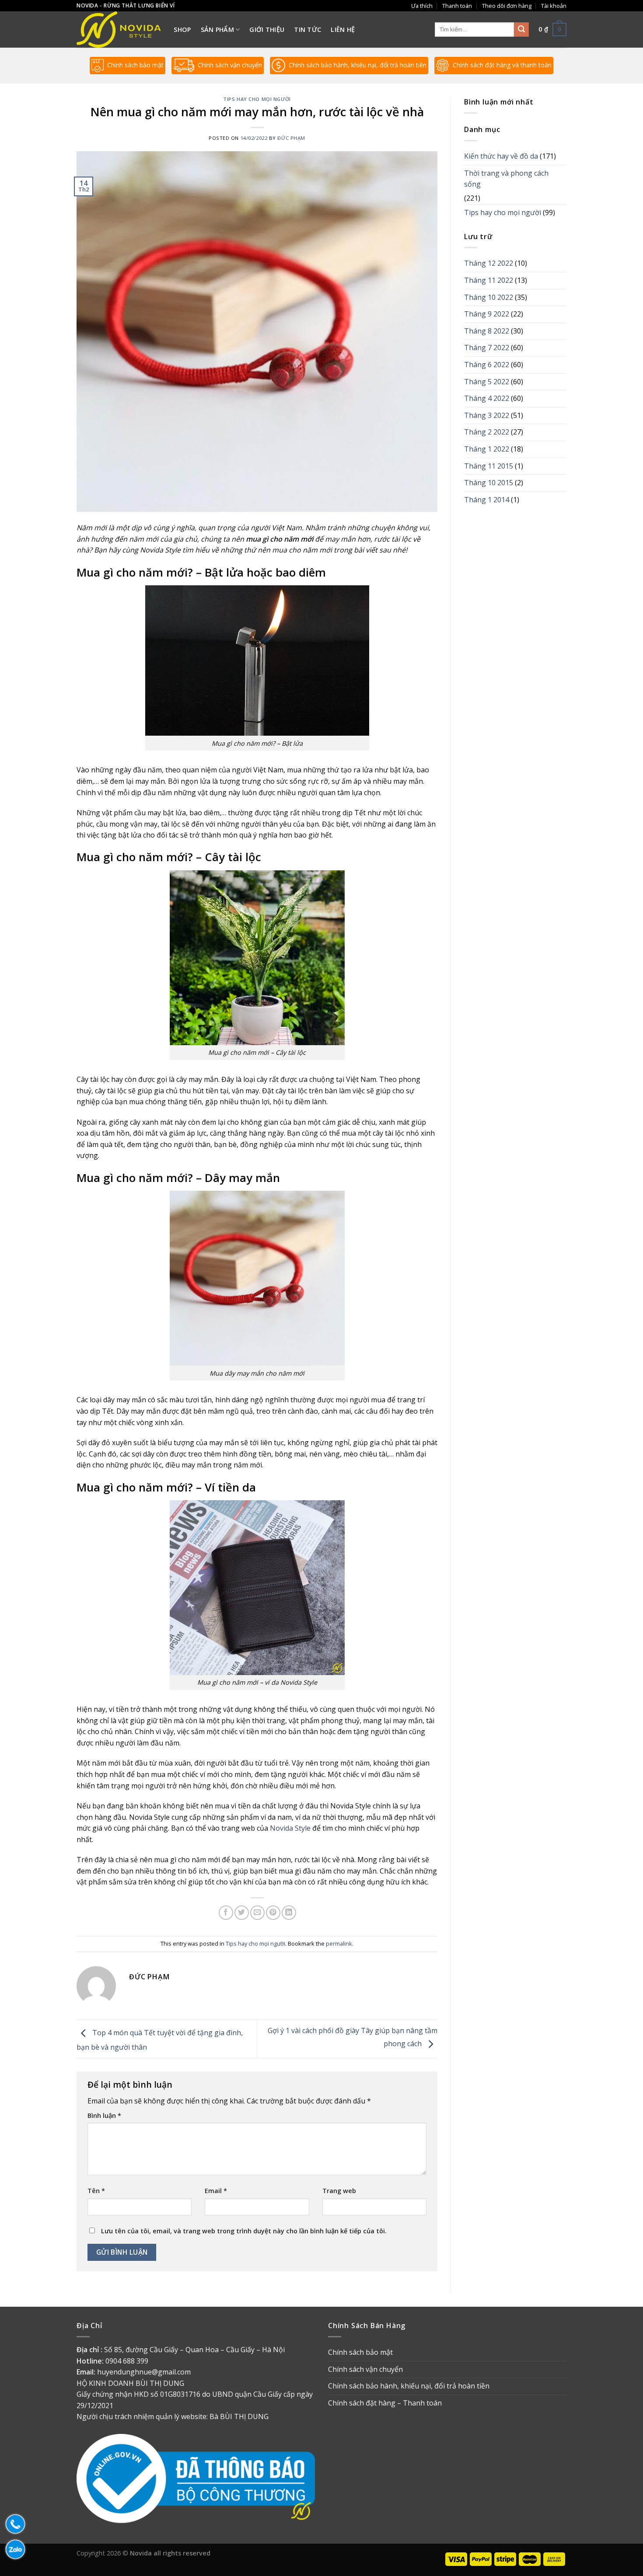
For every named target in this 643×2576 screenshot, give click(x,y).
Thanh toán (457, 6)
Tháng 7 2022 (487, 348)
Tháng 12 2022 (489, 263)
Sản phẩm (217, 30)
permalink (339, 1943)
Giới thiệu (267, 30)
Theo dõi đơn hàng (507, 6)
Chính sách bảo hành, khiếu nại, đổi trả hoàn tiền (358, 65)
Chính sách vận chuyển (230, 65)
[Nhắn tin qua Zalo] (13, 2549)
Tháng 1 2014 (487, 500)
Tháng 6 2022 (487, 365)
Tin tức (308, 30)
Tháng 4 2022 (487, 398)
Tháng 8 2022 (487, 331)
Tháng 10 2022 (489, 297)
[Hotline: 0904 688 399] (13, 2524)
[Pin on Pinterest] (273, 1913)
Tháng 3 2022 (487, 415)
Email (216, 2191)
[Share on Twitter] (242, 1913)
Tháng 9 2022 (487, 314)
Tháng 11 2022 (489, 280)
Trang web (339, 2191)
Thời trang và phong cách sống (506, 179)
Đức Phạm (291, 138)
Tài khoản (554, 6)
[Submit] (521, 30)
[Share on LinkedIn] (289, 1913)
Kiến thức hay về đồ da (501, 156)
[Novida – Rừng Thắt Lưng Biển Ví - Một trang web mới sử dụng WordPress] (119, 30)
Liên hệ (343, 30)
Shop (182, 30)
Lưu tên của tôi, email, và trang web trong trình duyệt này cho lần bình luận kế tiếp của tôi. (244, 2231)
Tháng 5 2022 (487, 382)
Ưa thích (422, 6)
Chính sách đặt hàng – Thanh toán (385, 2403)
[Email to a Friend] (257, 1913)
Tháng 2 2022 (487, 432)
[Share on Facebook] (226, 1913)
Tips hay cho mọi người (257, 99)
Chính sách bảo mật (135, 65)
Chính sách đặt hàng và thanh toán (502, 65)
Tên (96, 2191)
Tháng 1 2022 (487, 449)
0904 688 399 (127, 2361)
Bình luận (104, 2115)
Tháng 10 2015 (489, 483)
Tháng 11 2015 (489, 466)
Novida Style (290, 1828)
